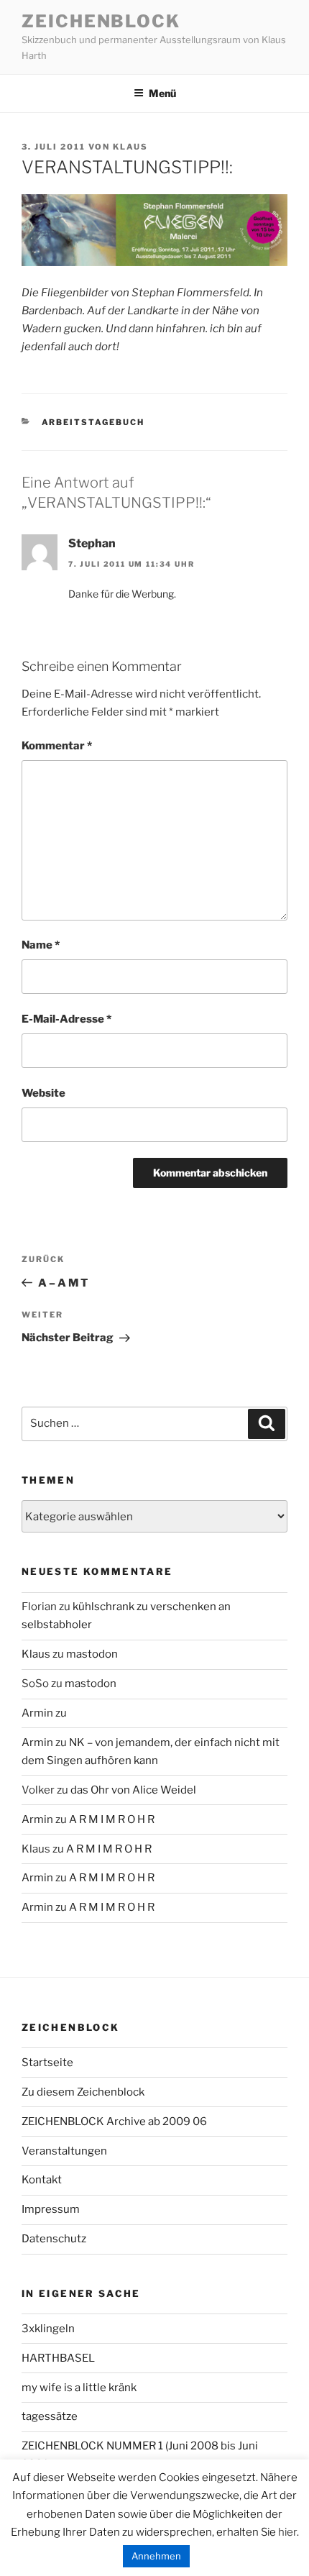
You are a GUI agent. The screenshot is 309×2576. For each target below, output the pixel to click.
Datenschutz (54, 2239)
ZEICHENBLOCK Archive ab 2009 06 (114, 2121)
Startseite (47, 2063)
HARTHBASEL (58, 2358)
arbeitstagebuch (93, 422)
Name (41, 945)
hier (287, 2532)
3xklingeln (48, 2329)
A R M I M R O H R (112, 1819)
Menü (162, 93)
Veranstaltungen (64, 2151)
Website (43, 1093)
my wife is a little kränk (79, 2388)
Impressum (51, 2209)
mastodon (92, 1654)
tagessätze (50, 2416)
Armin (37, 1713)
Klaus (130, 147)
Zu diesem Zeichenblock (83, 2092)
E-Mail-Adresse (66, 1019)
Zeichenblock (101, 21)
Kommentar (57, 746)
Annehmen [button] (156, 2556)
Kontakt (42, 2180)
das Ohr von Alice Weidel (133, 1790)
